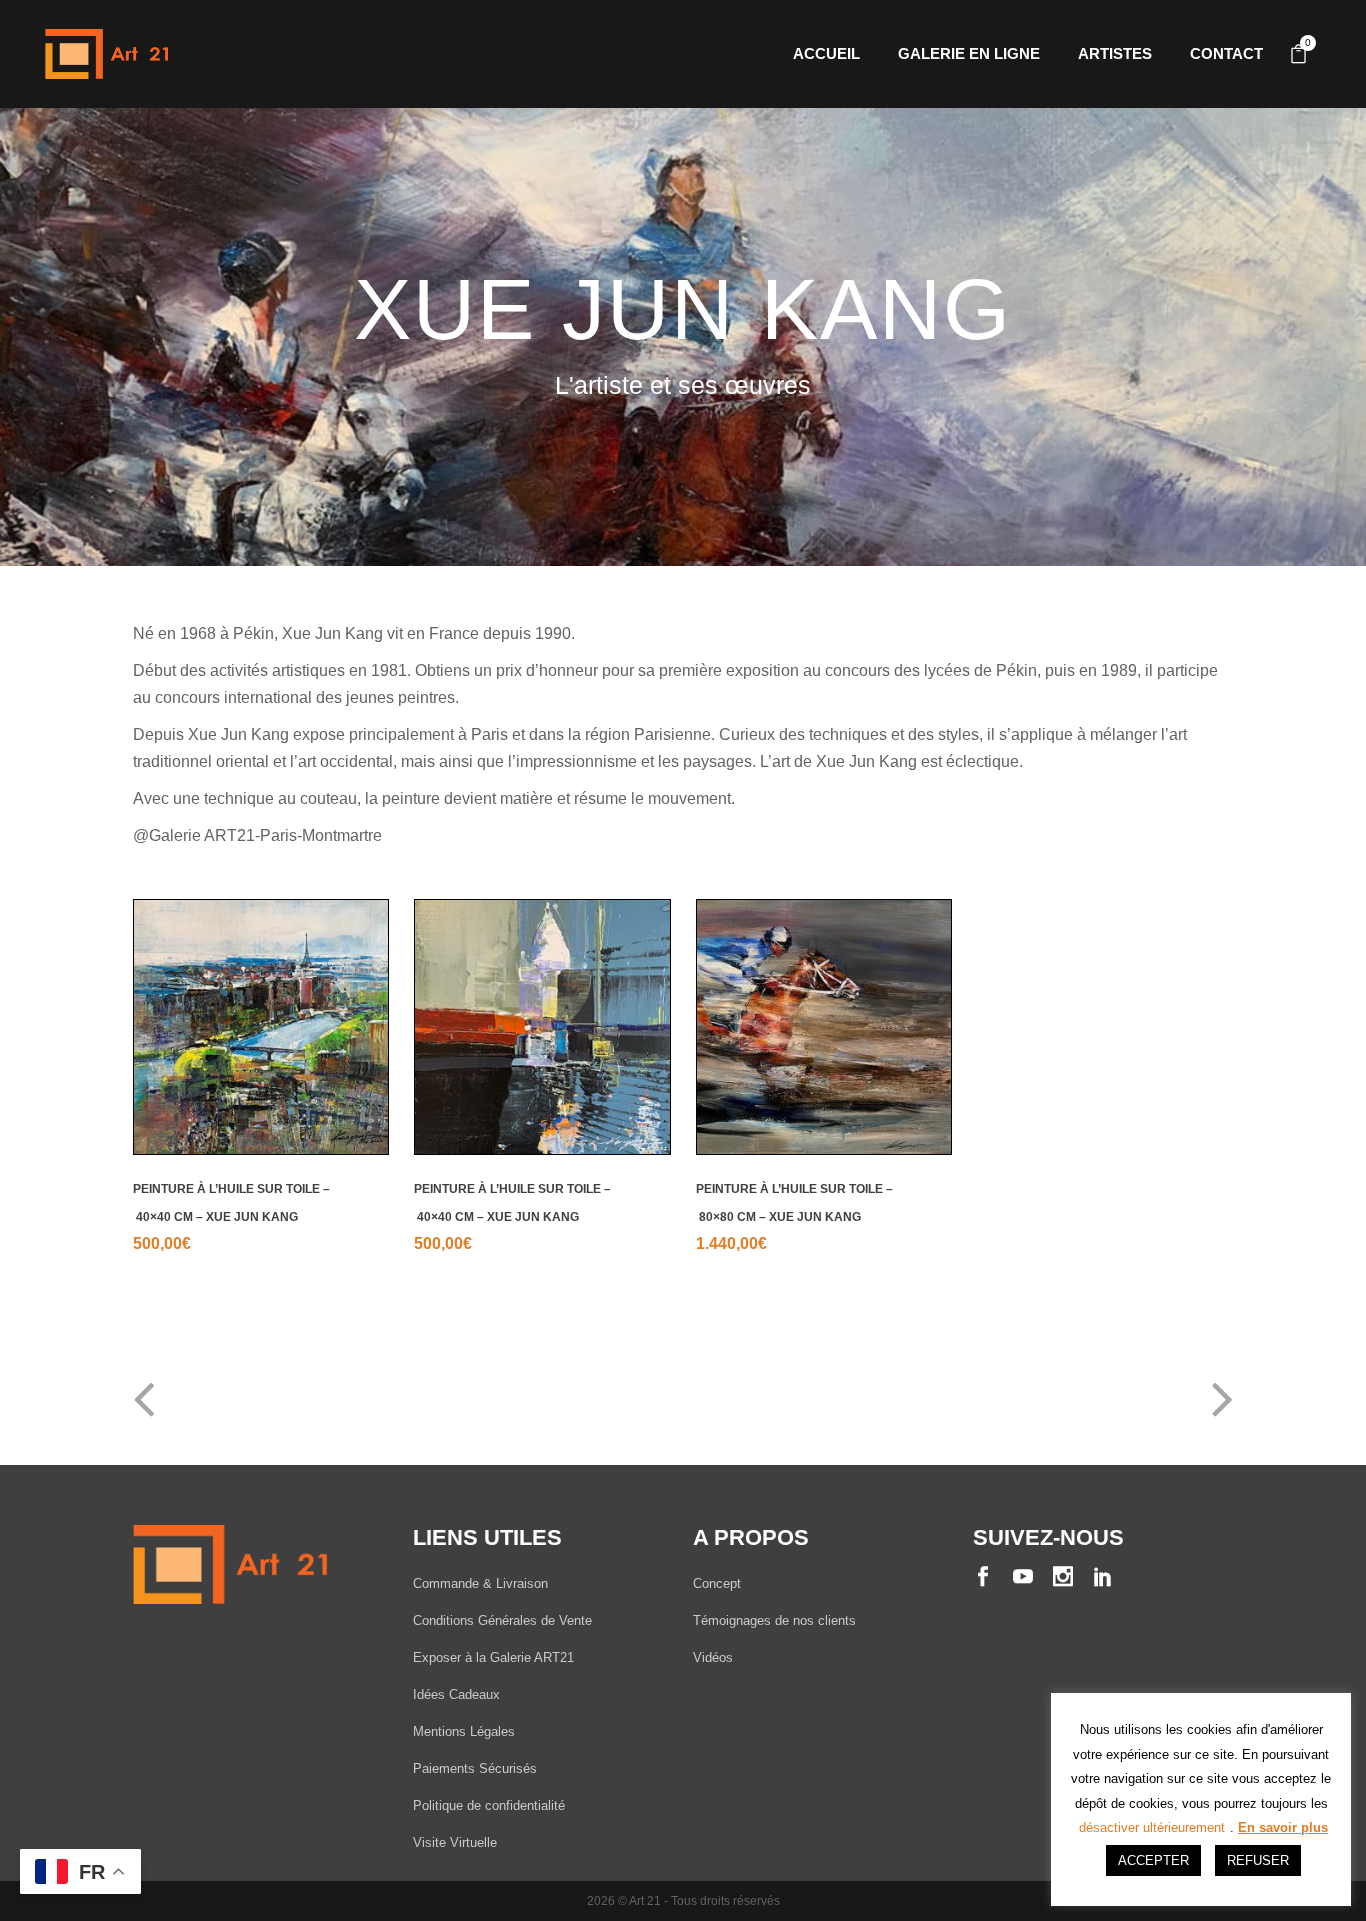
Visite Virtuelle (455, 1842)
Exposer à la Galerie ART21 (493, 1657)
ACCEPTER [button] (1153, 1860)
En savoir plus (1283, 1827)
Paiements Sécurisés (475, 1768)
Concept (717, 1583)
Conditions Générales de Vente (502, 1620)
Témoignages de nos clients (774, 1620)
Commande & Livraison (480, 1583)
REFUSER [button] (1258, 1860)
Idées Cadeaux (456, 1694)
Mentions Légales (464, 1731)
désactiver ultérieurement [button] (1152, 1827)
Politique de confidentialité (489, 1805)
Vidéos (713, 1657)
